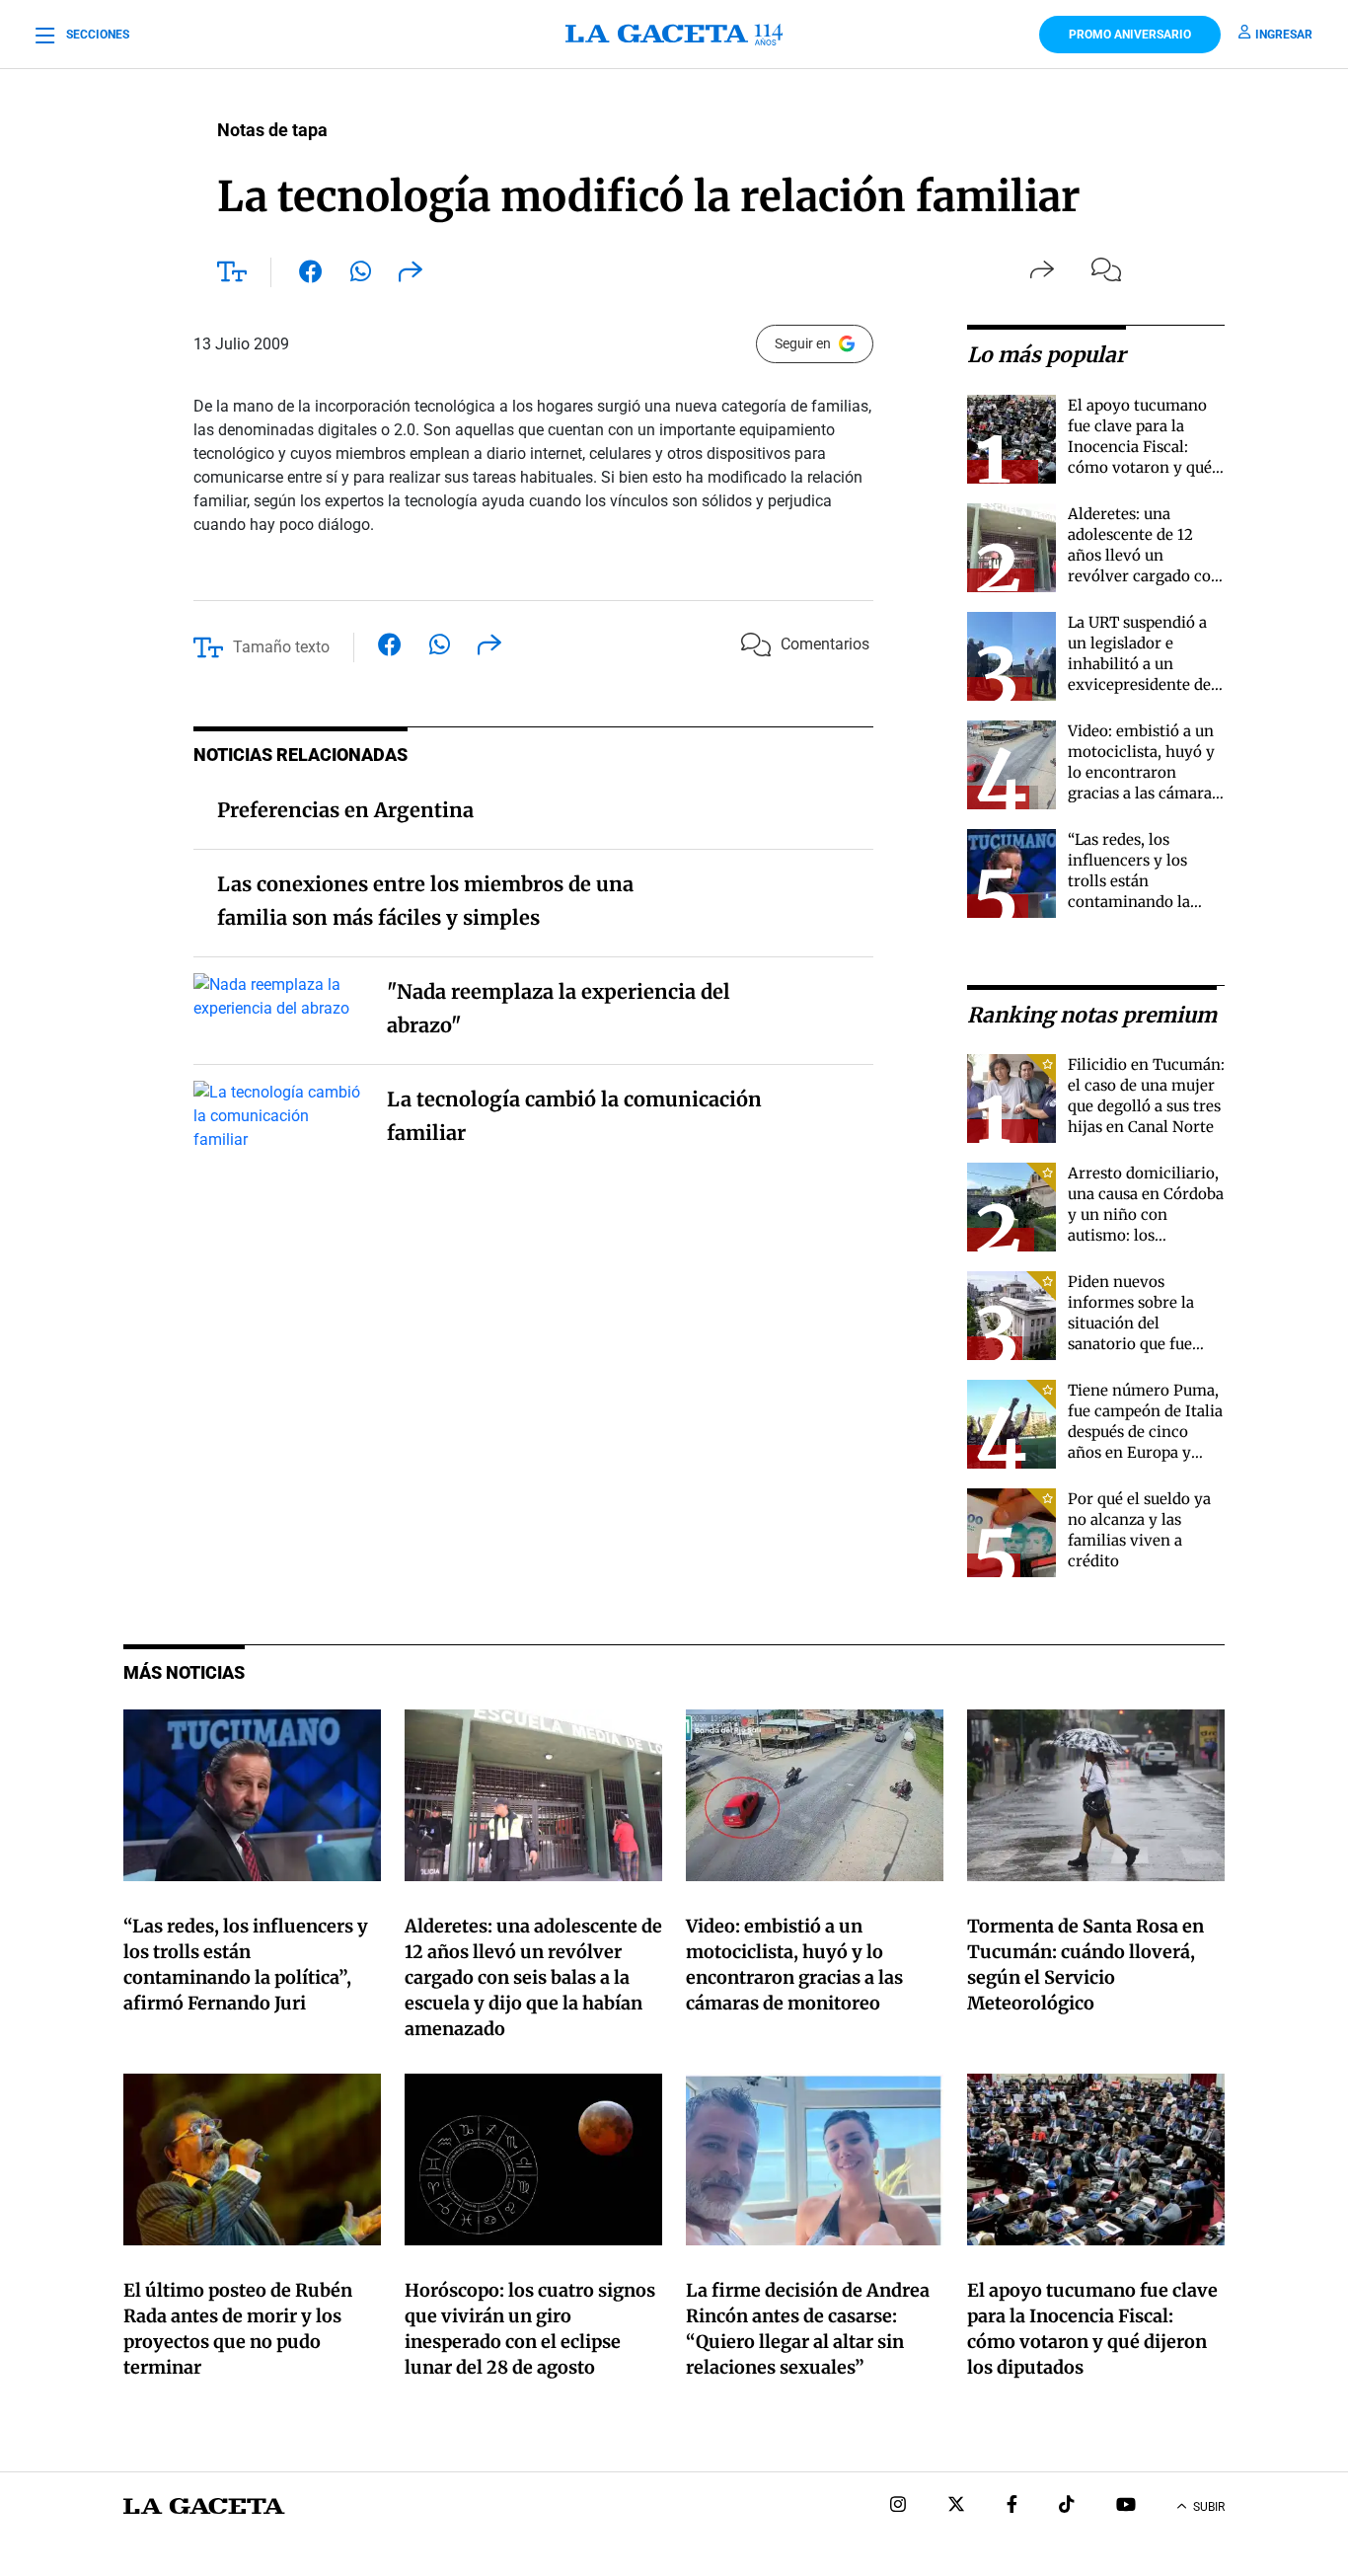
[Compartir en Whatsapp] (361, 275)
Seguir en (803, 343)
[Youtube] (1126, 2506)
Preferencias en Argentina (345, 810)
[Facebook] (1012, 2506)
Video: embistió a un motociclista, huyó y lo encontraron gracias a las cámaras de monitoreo (1143, 772)
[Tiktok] (1067, 2506)
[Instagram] (898, 2506)
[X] (956, 2506)
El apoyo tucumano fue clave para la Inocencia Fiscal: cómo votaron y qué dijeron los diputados (1143, 447)
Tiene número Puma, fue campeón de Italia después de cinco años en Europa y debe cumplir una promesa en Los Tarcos (1145, 1452)
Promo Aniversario (1130, 35)
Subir (1209, 2507)
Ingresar (1284, 35)
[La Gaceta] (674, 35)
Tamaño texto (281, 647)
